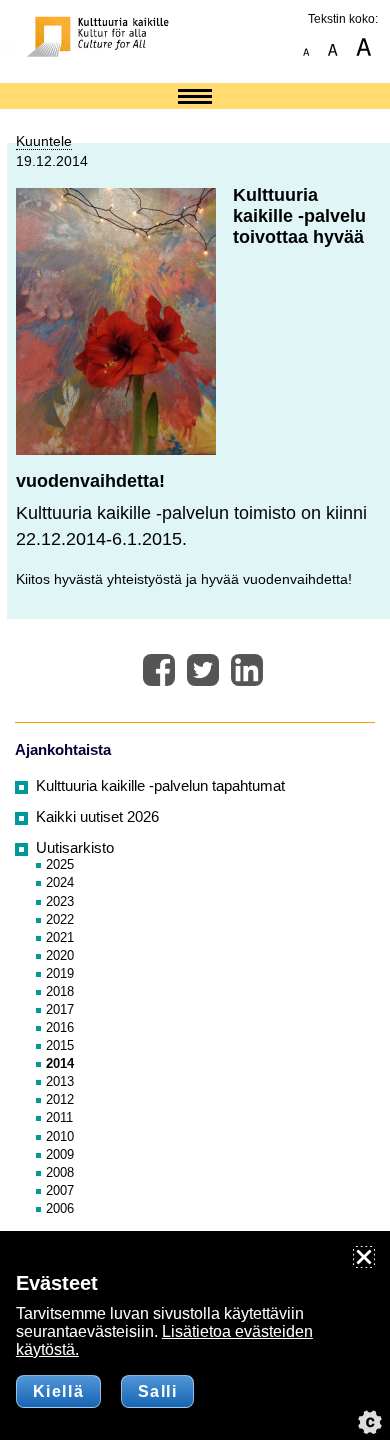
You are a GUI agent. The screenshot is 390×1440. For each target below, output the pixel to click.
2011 (59, 1117)
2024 (60, 882)
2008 (60, 1172)
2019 (60, 973)
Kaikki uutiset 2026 (97, 817)
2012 (60, 1099)
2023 (60, 901)
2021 (60, 937)
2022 (60, 919)
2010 (60, 1136)
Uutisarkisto (75, 848)
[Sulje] (364, 1257)
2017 (60, 1009)
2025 (60, 864)
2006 (60, 1208)
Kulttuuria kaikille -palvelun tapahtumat (160, 786)
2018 (60, 991)
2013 (60, 1081)
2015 (60, 1045)
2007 (60, 1190)
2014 (60, 1063)
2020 (60, 955)
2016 (60, 1027)
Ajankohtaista (63, 750)
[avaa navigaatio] (195, 98)
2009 (60, 1154)
